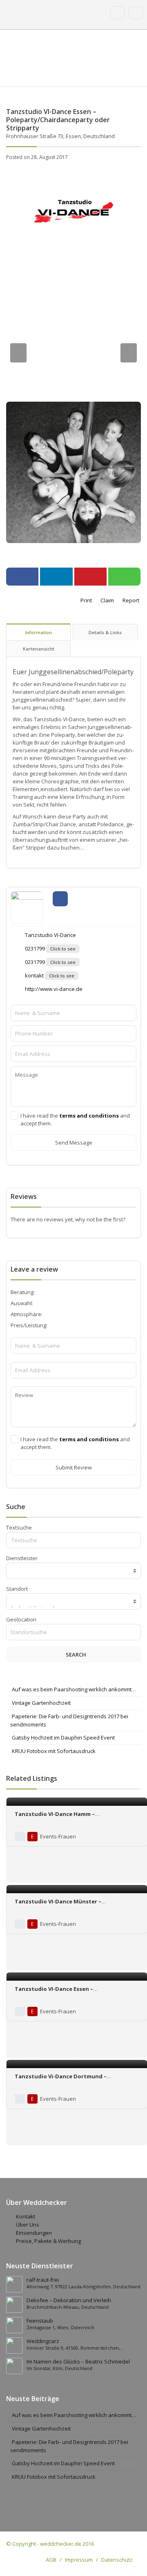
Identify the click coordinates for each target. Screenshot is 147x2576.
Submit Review (74, 1467)
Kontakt (26, 2216)
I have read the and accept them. (75, 1119)
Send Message (74, 1143)
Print (86, 600)
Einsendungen (34, 2233)
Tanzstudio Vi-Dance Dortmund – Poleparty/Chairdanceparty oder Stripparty (75, 2080)
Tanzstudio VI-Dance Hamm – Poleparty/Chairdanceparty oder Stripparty (75, 1818)
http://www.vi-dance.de (53, 989)
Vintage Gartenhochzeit (41, 1703)
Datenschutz (117, 2560)
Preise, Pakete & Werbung (48, 2241)
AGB (51, 2560)
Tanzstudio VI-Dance (50, 935)
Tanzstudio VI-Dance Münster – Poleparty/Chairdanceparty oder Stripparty (75, 1905)
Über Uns (28, 2225)
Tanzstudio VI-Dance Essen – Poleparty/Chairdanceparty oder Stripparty (75, 1993)
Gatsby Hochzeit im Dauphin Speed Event (63, 1737)
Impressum (79, 2560)
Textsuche (19, 1527)
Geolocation (21, 1619)
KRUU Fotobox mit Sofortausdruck (54, 1751)
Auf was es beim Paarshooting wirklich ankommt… (74, 1689)
